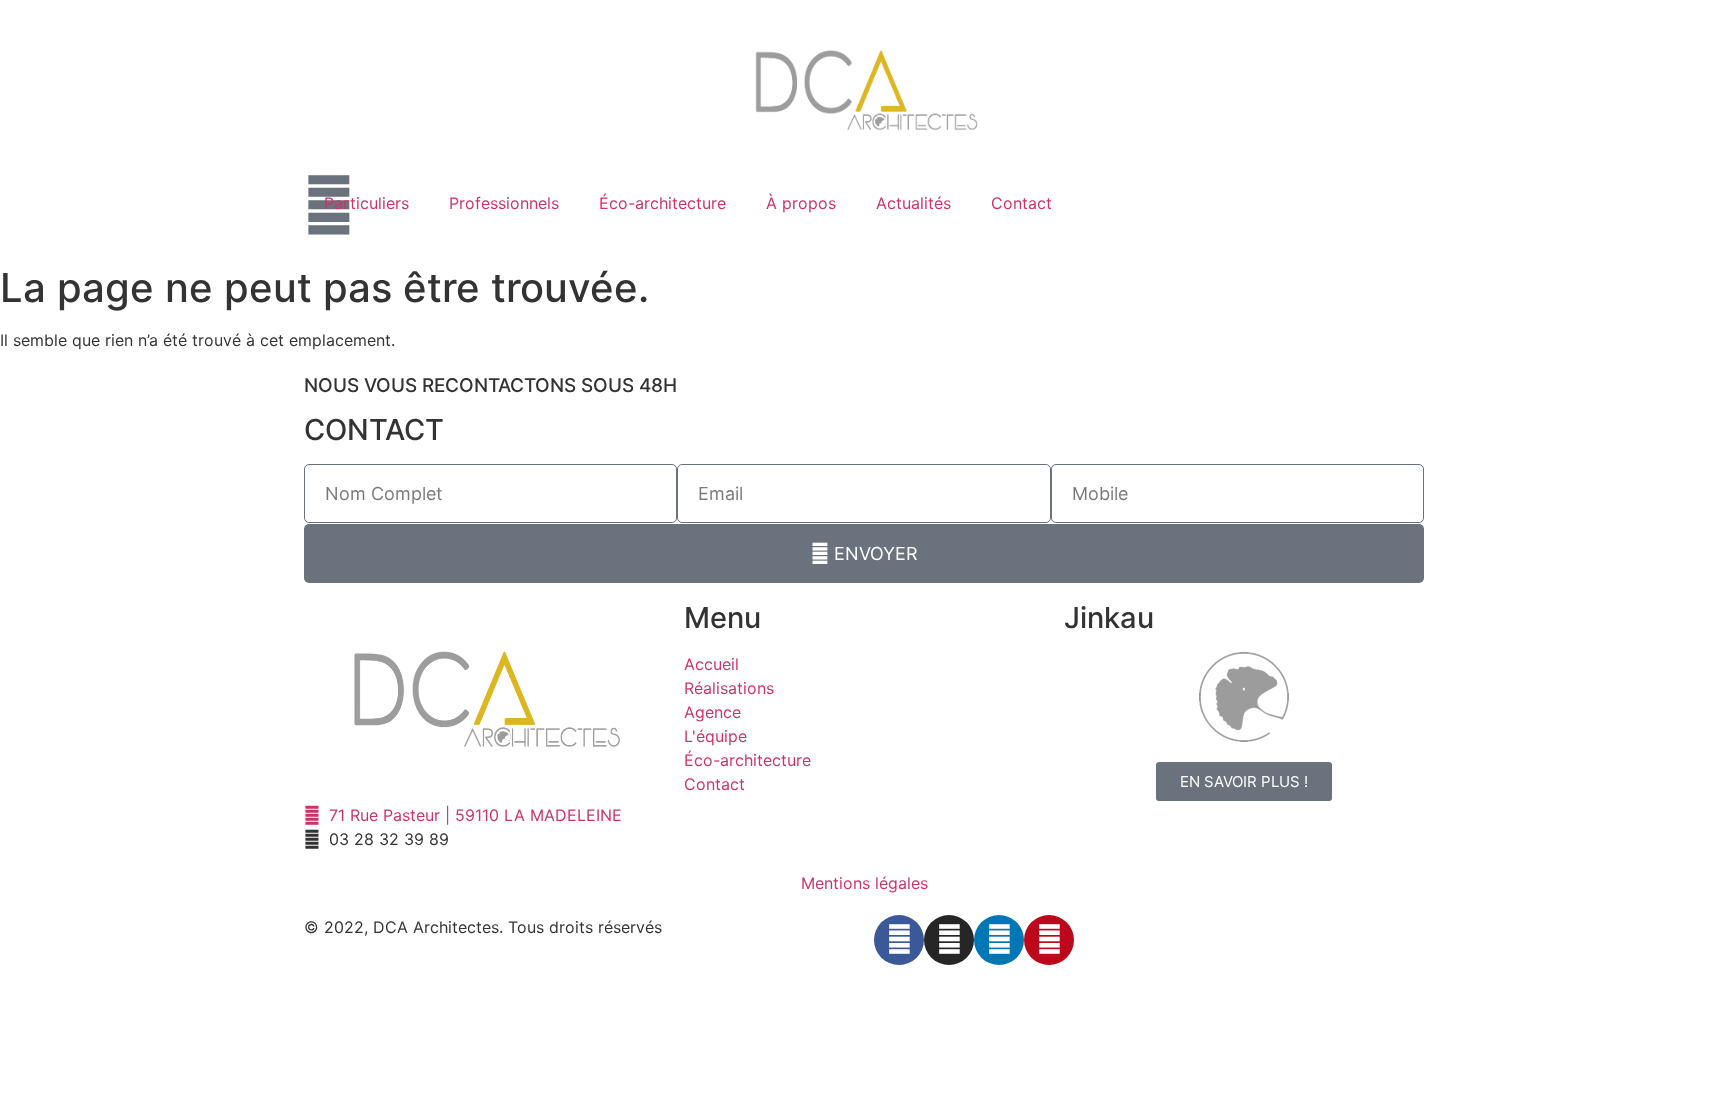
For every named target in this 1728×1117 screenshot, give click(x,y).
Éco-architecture (662, 203)
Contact (1021, 203)
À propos (801, 203)
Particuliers (366, 203)
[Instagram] (949, 940)
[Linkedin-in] (999, 940)
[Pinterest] (1049, 940)
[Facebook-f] (899, 940)
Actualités (913, 203)
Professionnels (504, 203)
